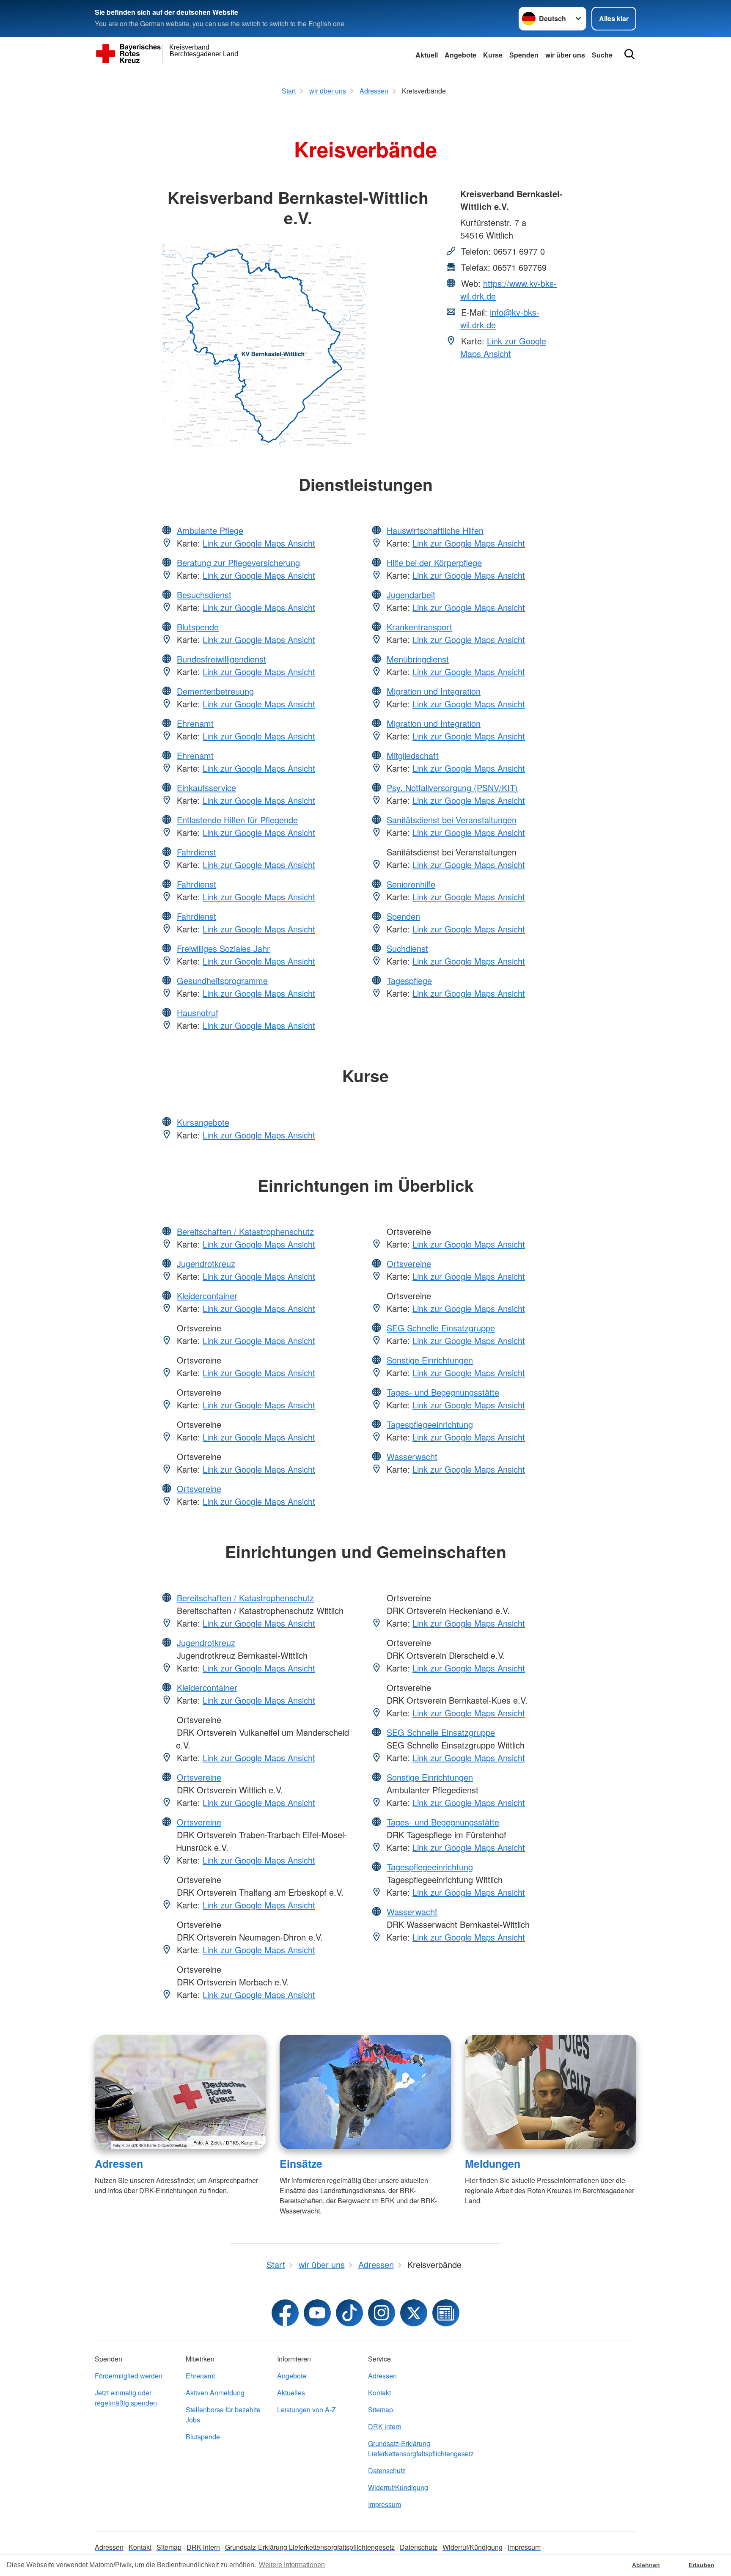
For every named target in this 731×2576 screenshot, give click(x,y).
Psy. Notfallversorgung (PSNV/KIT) (452, 788)
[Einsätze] (365, 2092)
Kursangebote (203, 1122)
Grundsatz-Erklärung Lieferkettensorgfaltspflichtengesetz (411, 2448)
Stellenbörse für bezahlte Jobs (223, 2415)
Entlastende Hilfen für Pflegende (237, 820)
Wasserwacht (412, 1456)
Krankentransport (419, 627)
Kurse (493, 55)
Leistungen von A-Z (306, 2410)
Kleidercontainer (207, 1296)
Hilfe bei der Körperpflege (434, 562)
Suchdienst (407, 948)
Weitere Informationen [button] (292, 2565)
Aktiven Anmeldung (215, 2393)
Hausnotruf (198, 1013)
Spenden (524, 55)
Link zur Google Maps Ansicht (503, 347)
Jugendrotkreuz (206, 1263)
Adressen (119, 2164)
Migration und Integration (434, 691)
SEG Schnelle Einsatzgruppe (441, 1328)
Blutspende (198, 627)
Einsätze (301, 2164)
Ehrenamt (195, 723)
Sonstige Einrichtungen (430, 1360)
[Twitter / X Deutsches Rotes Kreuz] (414, 2313)
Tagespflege (409, 980)
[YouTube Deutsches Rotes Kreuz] (317, 2313)
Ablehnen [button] (646, 2565)
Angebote (460, 55)
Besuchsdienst (204, 595)
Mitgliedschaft (413, 755)
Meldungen (493, 2164)
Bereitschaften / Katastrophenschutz (245, 1231)
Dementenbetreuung (215, 691)
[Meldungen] (551, 2092)
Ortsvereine (199, 1489)
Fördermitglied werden (129, 2376)
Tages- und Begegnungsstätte (443, 1392)
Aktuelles (291, 2393)
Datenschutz (387, 2470)
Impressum (385, 2504)
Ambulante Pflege (210, 530)
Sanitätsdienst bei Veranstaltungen (452, 820)
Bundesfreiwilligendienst (221, 659)
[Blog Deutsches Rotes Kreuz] (446, 2313)
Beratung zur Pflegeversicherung (238, 562)
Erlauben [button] (702, 2565)
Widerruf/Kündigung (398, 2487)
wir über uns (565, 55)
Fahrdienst (196, 852)
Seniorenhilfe (411, 884)
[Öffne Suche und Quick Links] (629, 54)
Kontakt (379, 2393)
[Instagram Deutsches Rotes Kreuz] (382, 2313)
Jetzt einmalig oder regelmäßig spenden (126, 2398)
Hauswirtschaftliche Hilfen (435, 530)
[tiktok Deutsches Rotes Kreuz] (349, 2313)
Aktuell (427, 55)
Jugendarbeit (411, 595)
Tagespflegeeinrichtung (430, 1424)
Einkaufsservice (206, 788)
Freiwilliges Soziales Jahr (223, 948)
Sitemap (381, 2410)
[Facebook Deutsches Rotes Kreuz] (285, 2313)
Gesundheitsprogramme (222, 980)
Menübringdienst (418, 659)
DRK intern (385, 2426)
